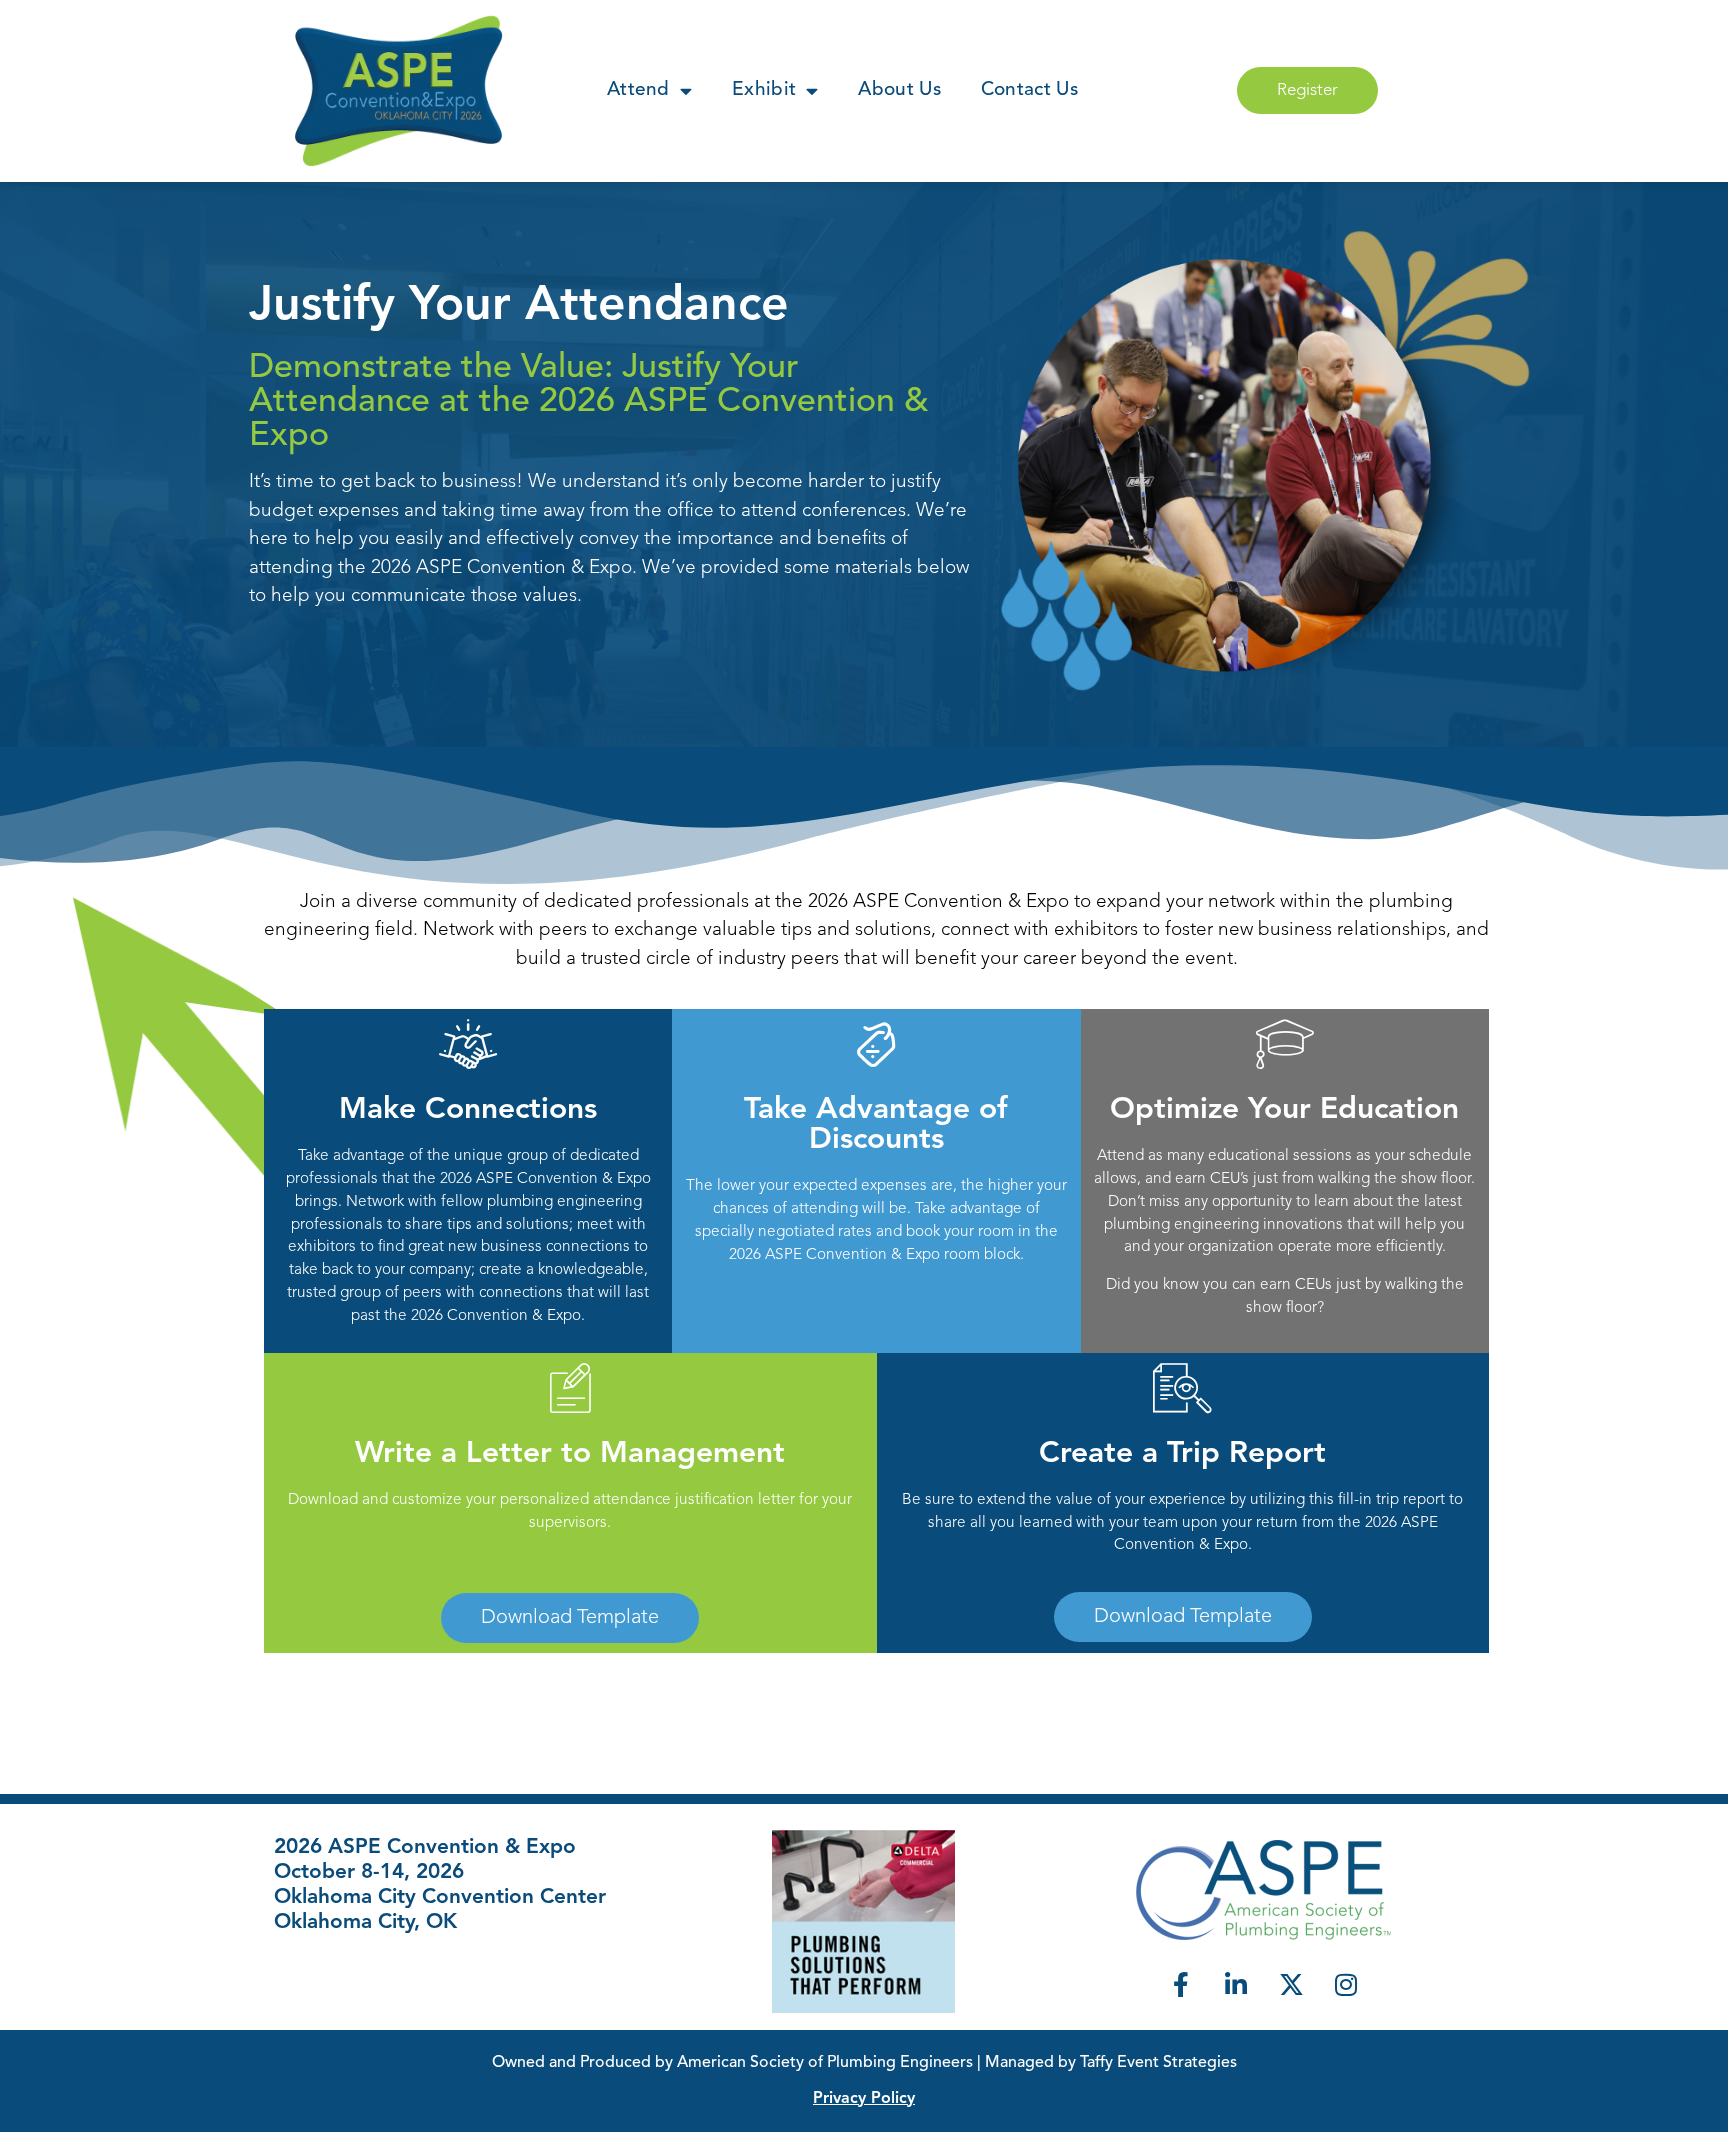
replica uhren (52, 2144)
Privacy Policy (864, 2099)
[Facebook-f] (1181, 1985)
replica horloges (172, 2144)
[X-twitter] (1291, 1985)
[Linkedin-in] (1236, 1985)
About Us (899, 90)
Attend (638, 90)
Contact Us (1029, 90)
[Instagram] (1346, 1985)
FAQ (291, 1987)
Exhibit (764, 90)
